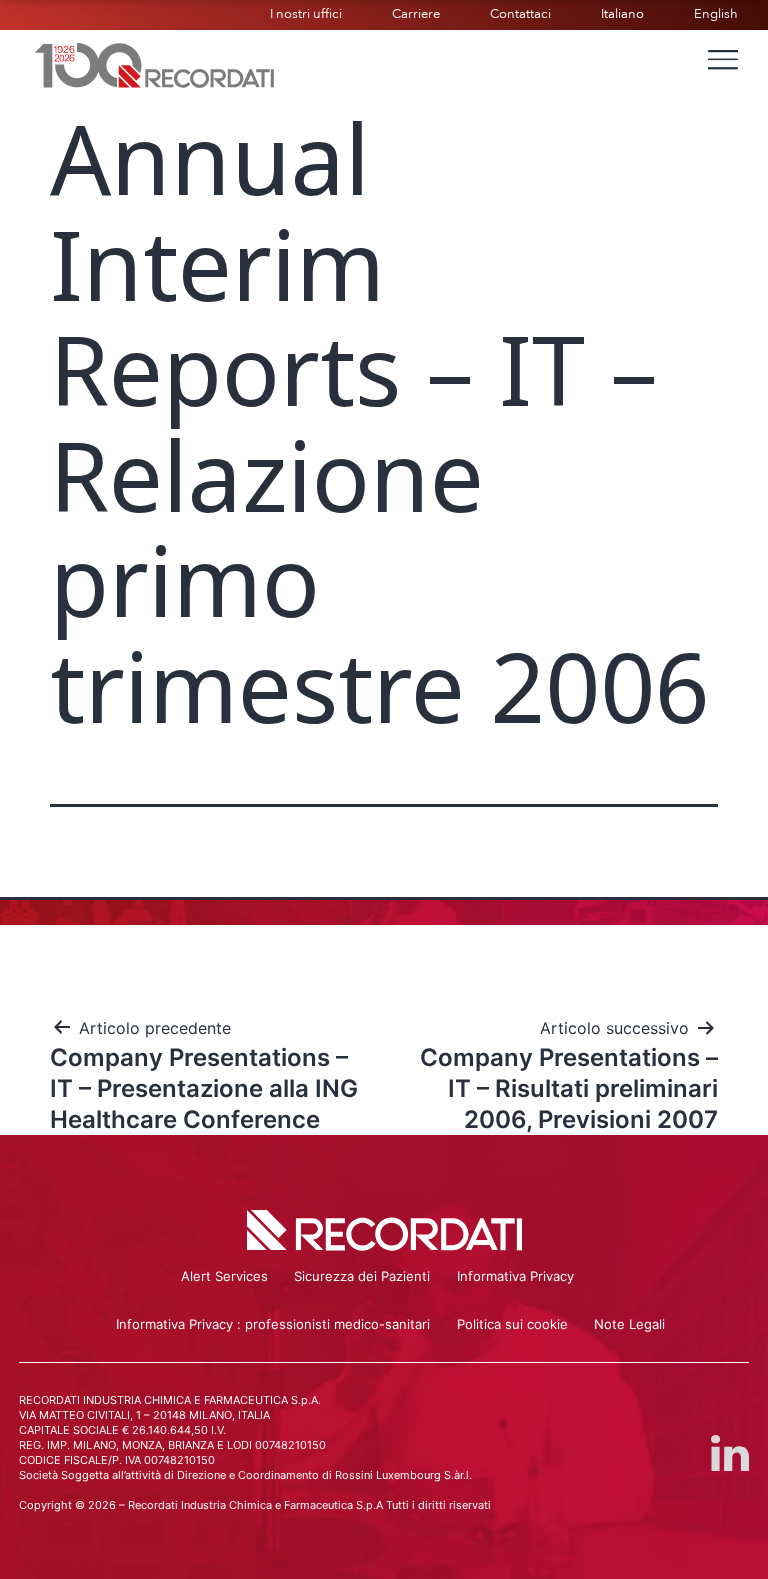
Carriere (416, 14)
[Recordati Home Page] (155, 63)
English (716, 14)
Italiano (622, 14)
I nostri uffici (306, 14)
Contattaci (520, 14)
